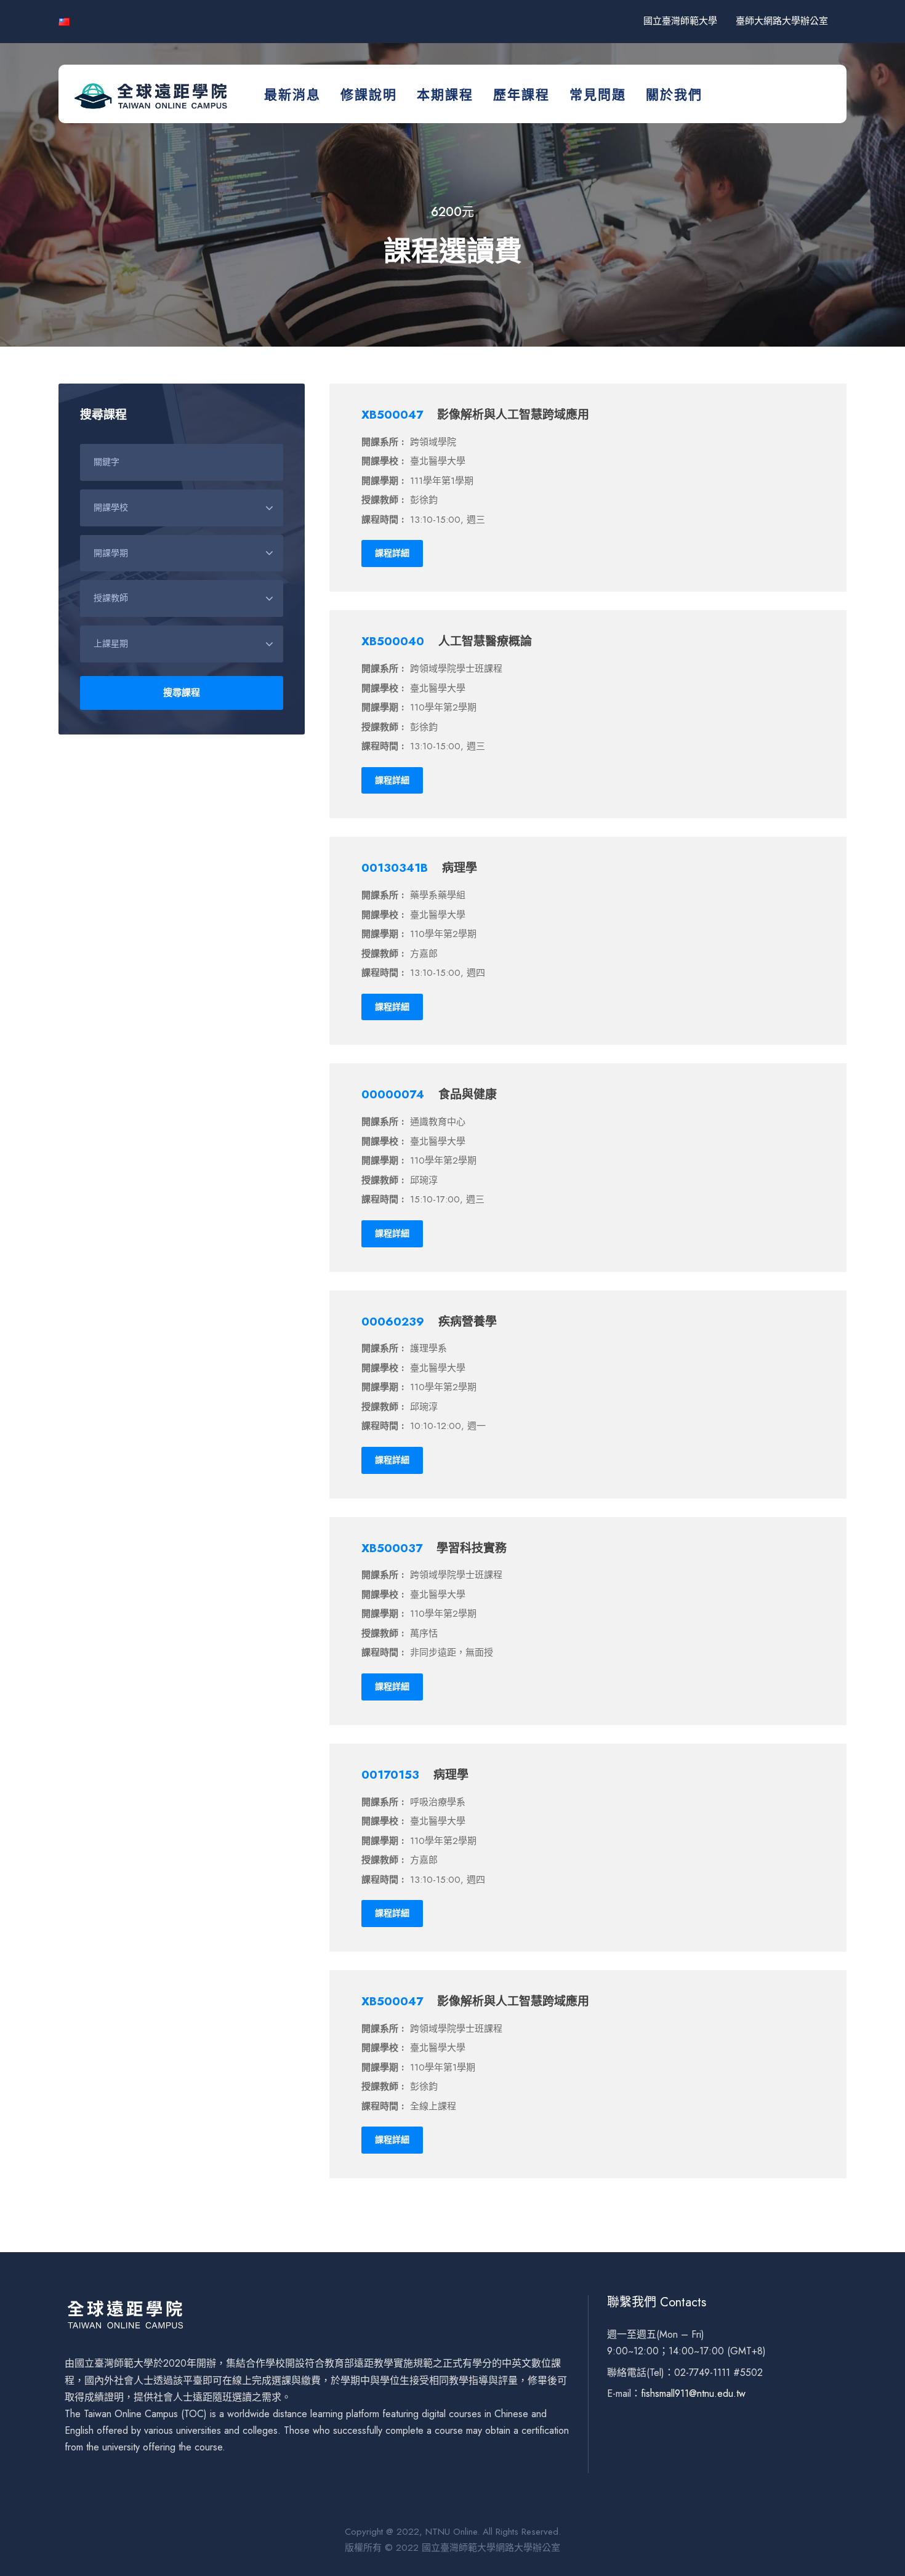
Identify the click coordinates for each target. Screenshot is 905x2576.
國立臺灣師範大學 (680, 21)
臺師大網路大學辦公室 (782, 21)
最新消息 (292, 95)
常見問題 (598, 95)
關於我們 (674, 95)
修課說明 (369, 95)
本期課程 (445, 95)
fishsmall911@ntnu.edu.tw (693, 2393)
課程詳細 (392, 553)
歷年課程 (521, 95)
